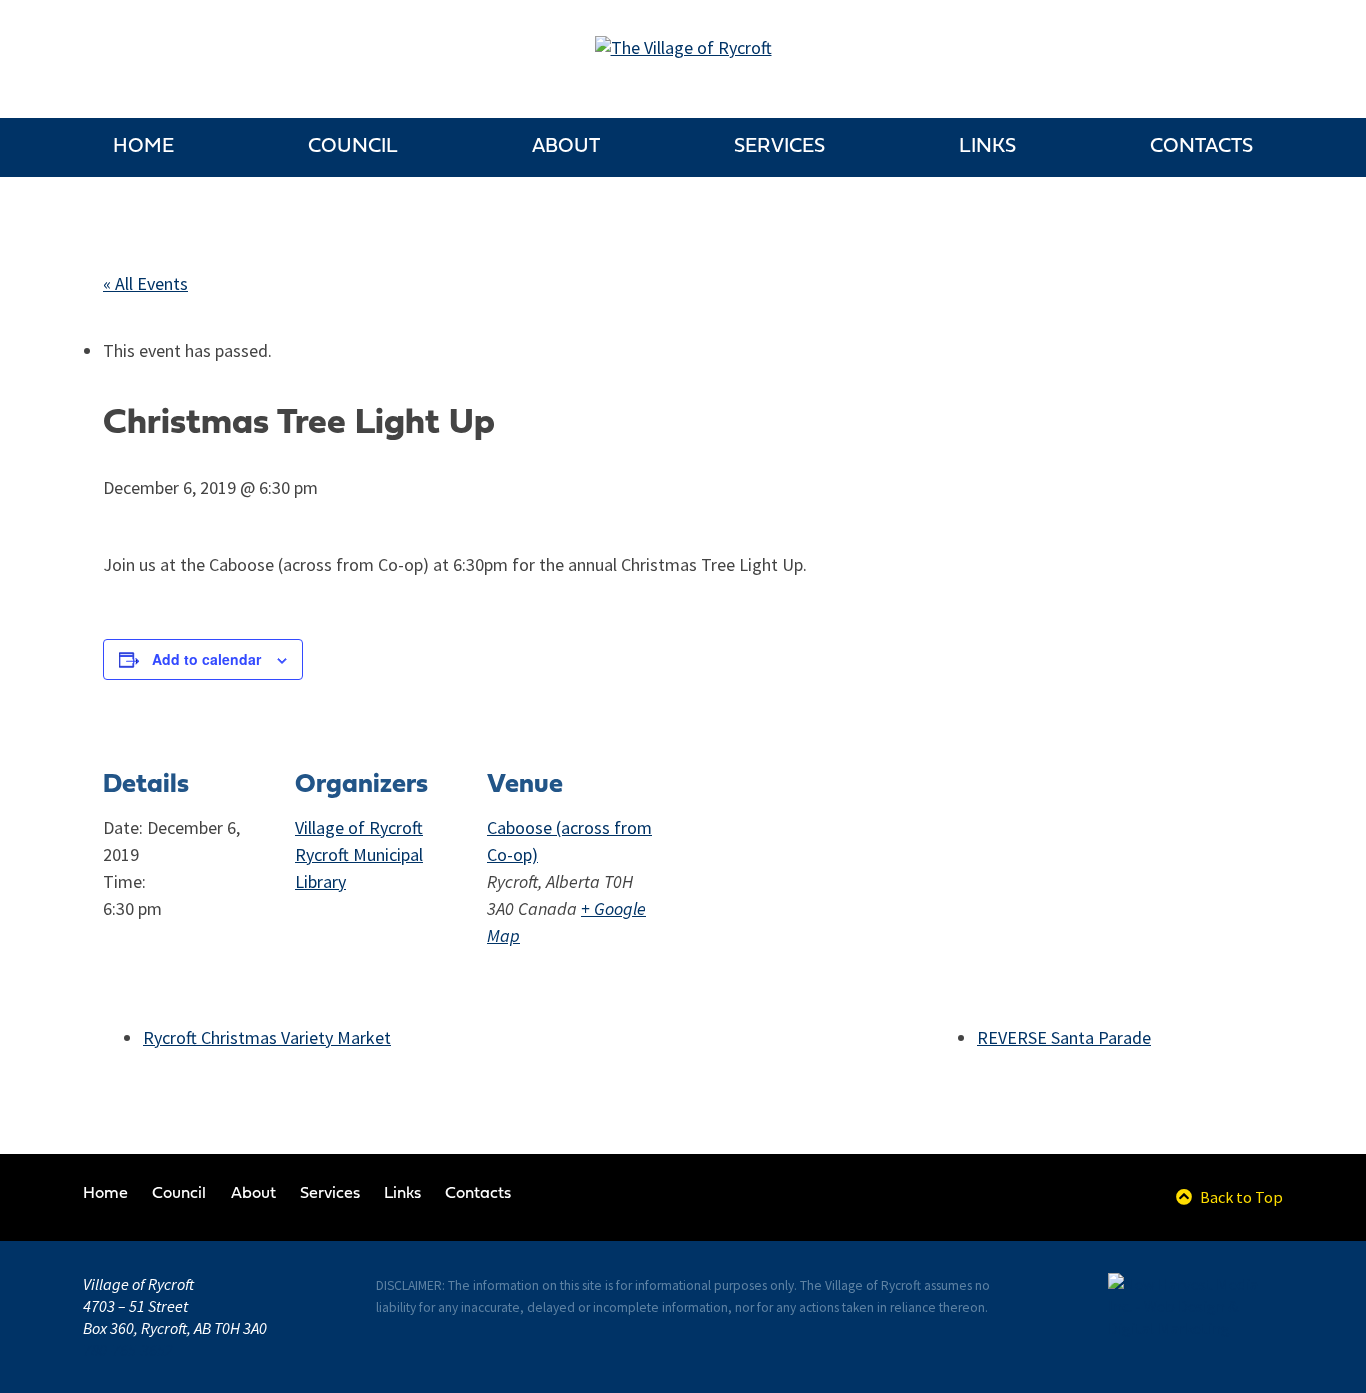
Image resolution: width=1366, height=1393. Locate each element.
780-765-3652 (128, 1350)
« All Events (145, 284)
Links (987, 147)
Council (353, 147)
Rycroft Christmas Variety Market (267, 1038)
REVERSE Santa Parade (1064, 1038)
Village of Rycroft (359, 828)
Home (143, 147)
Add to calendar (206, 659)
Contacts (1201, 147)
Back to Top (1240, 1197)
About (566, 147)
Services (779, 147)
